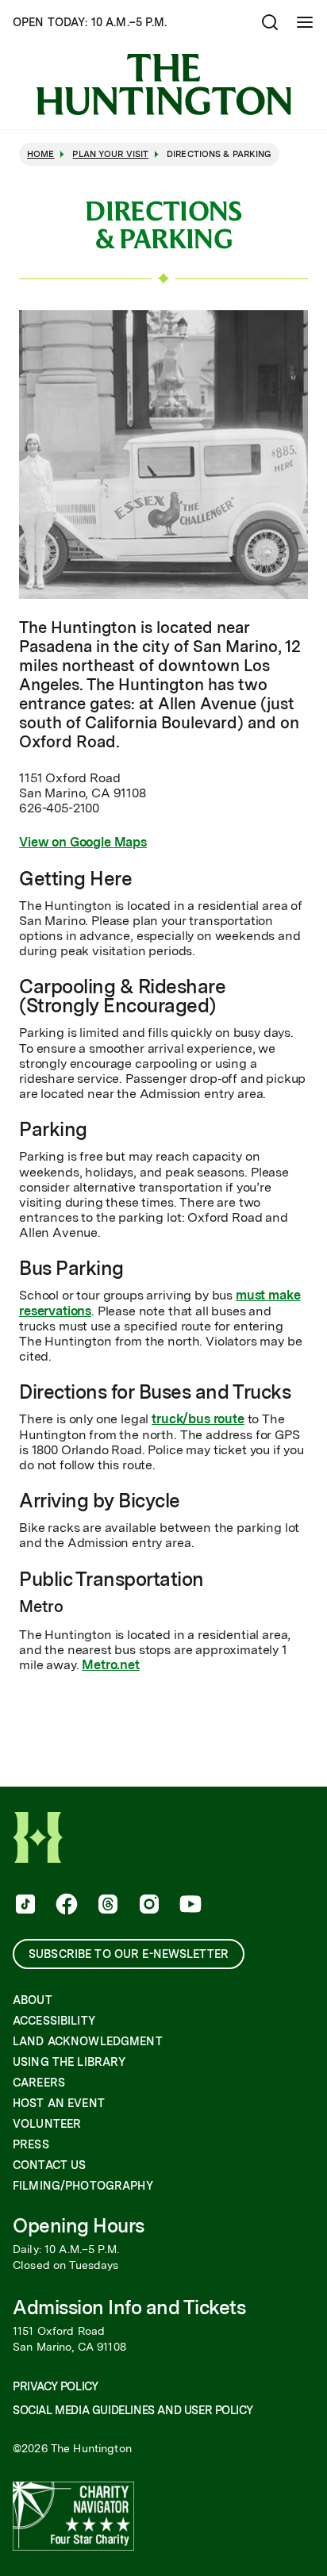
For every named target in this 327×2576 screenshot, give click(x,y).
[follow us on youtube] (189, 1906)
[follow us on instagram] (148, 1906)
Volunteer (47, 2124)
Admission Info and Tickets (129, 2307)
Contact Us (49, 2165)
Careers (39, 2083)
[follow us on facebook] (65, 1906)
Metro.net (111, 1665)
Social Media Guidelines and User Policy (133, 2410)
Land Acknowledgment (88, 2041)
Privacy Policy (55, 2386)
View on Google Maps (83, 842)
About (33, 2000)
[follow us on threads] (106, 1906)
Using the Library (69, 2062)
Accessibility (54, 2021)
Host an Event (59, 2103)
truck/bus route (198, 1419)
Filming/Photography (83, 2186)
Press (31, 2144)
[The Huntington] (163, 84)
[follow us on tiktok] (24, 1906)
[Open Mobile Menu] (305, 22)
